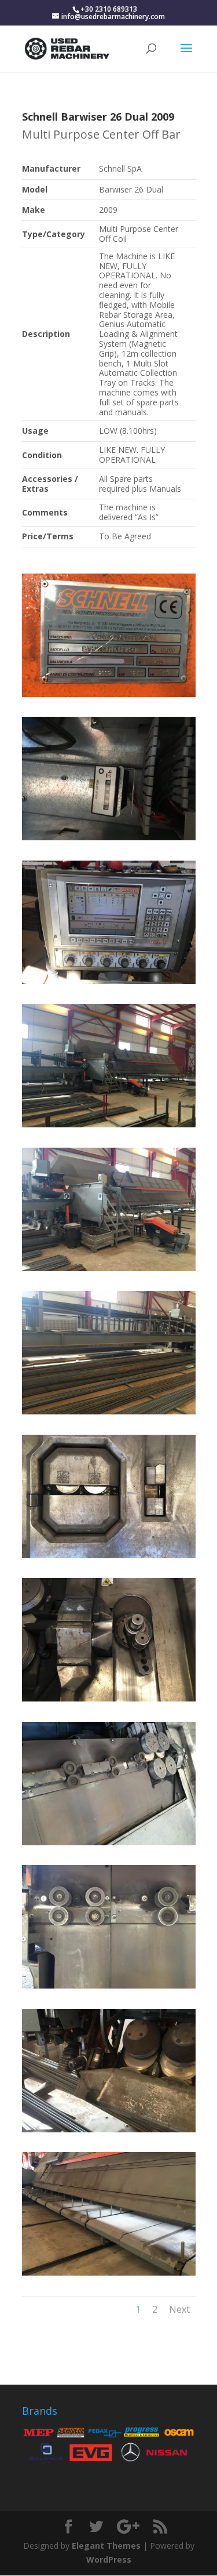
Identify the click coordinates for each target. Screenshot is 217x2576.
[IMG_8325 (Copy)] (109, 1127)
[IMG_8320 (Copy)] (109, 1414)
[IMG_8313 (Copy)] (109, 1701)
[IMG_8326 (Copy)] (109, 984)
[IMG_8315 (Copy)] (109, 1558)
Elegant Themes (106, 2546)
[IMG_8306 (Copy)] (109, 2132)
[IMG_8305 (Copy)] (109, 2275)
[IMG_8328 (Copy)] (109, 840)
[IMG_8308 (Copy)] (109, 1988)
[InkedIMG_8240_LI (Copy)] (109, 697)
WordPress (109, 2559)
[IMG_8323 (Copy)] (109, 1271)
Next (179, 2309)
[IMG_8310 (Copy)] (109, 1845)
